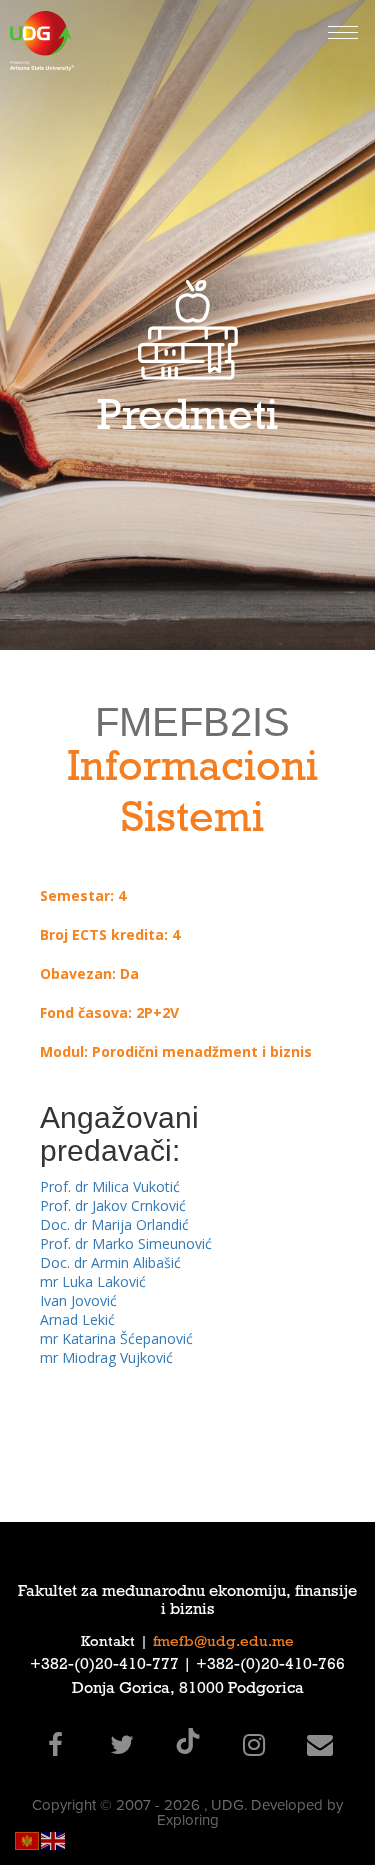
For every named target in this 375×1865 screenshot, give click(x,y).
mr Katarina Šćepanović (116, 1338)
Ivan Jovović (78, 1300)
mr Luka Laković (93, 1281)
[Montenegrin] (28, 1839)
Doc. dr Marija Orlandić (114, 1224)
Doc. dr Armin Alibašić (110, 1262)
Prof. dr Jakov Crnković (113, 1205)
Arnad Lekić (77, 1319)
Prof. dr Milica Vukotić (110, 1186)
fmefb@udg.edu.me (223, 1643)
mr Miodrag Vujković (106, 1357)
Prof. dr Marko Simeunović (126, 1243)
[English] (54, 1839)
